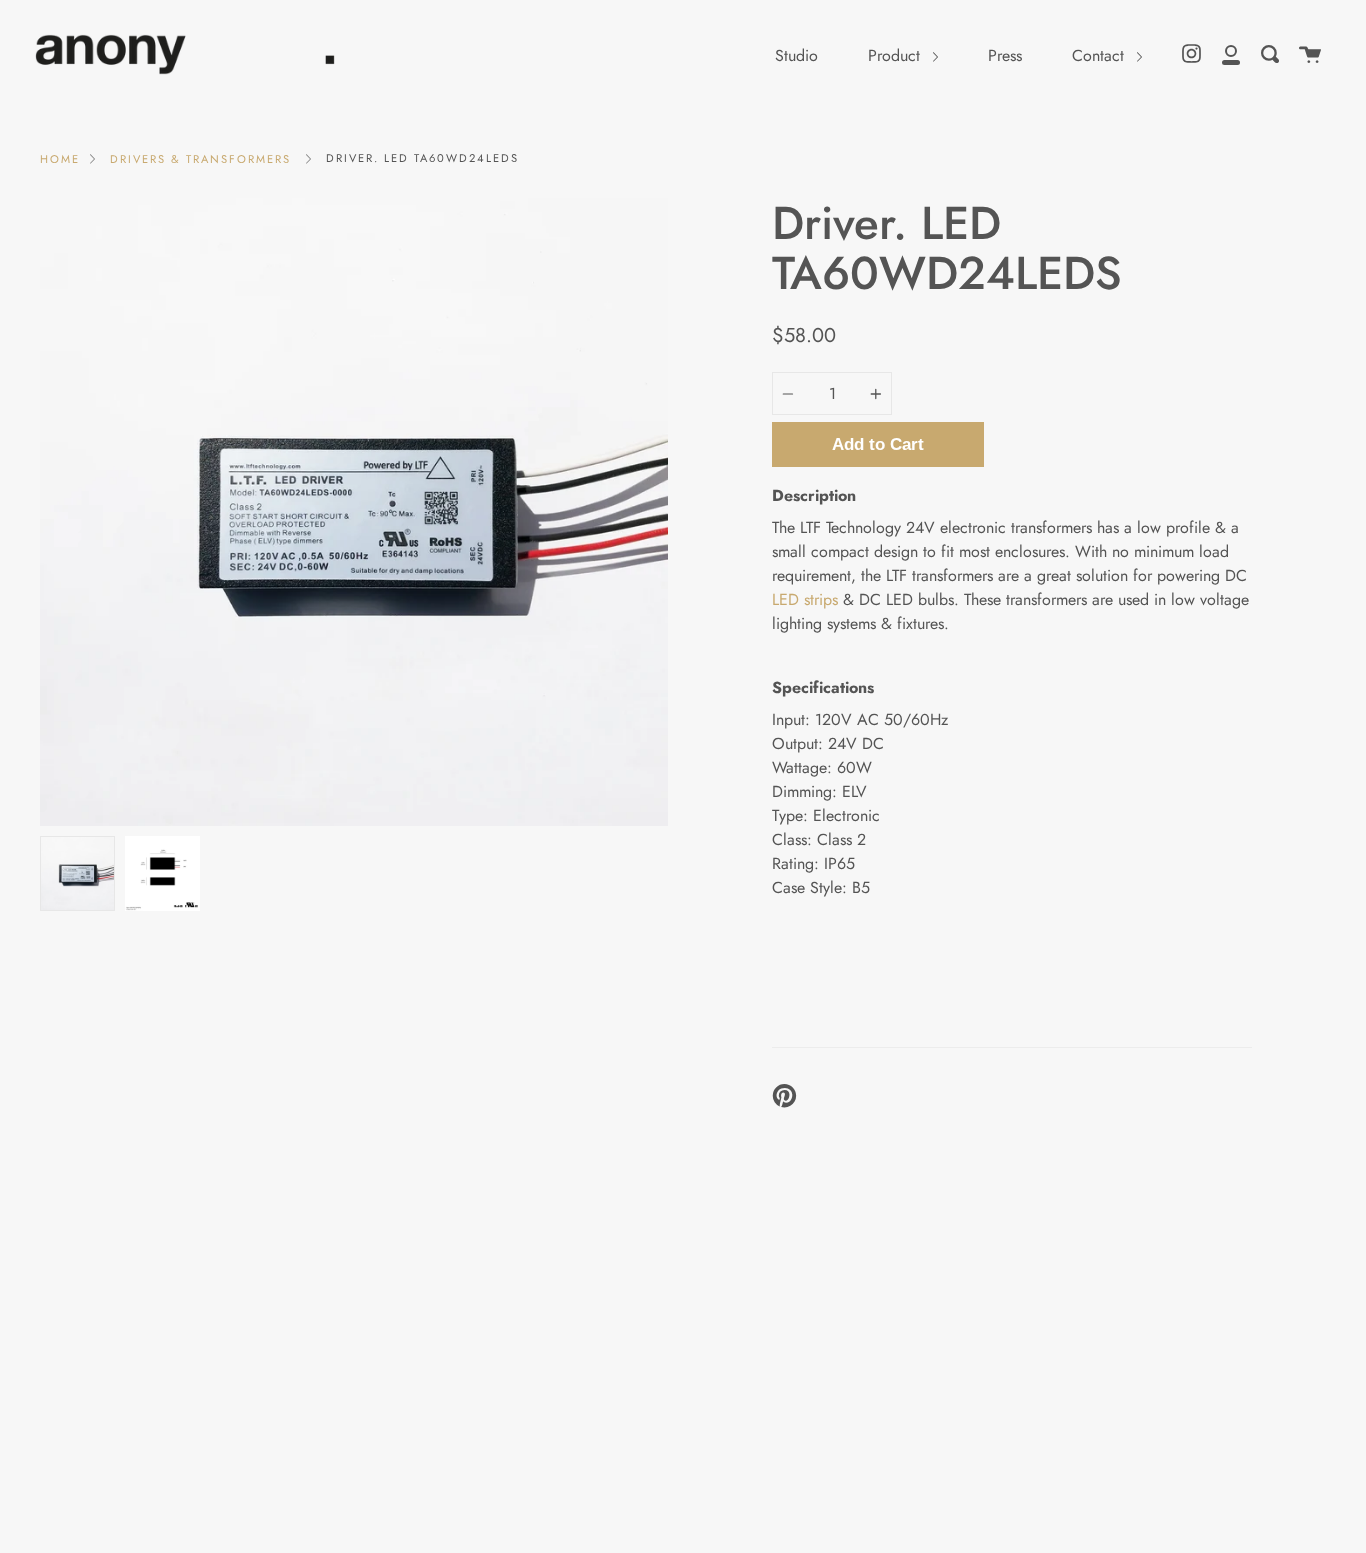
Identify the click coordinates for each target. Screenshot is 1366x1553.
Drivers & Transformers (200, 159)
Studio (796, 55)
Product (896, 55)
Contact (1100, 55)
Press (1005, 55)
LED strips (805, 599)
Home (60, 159)
